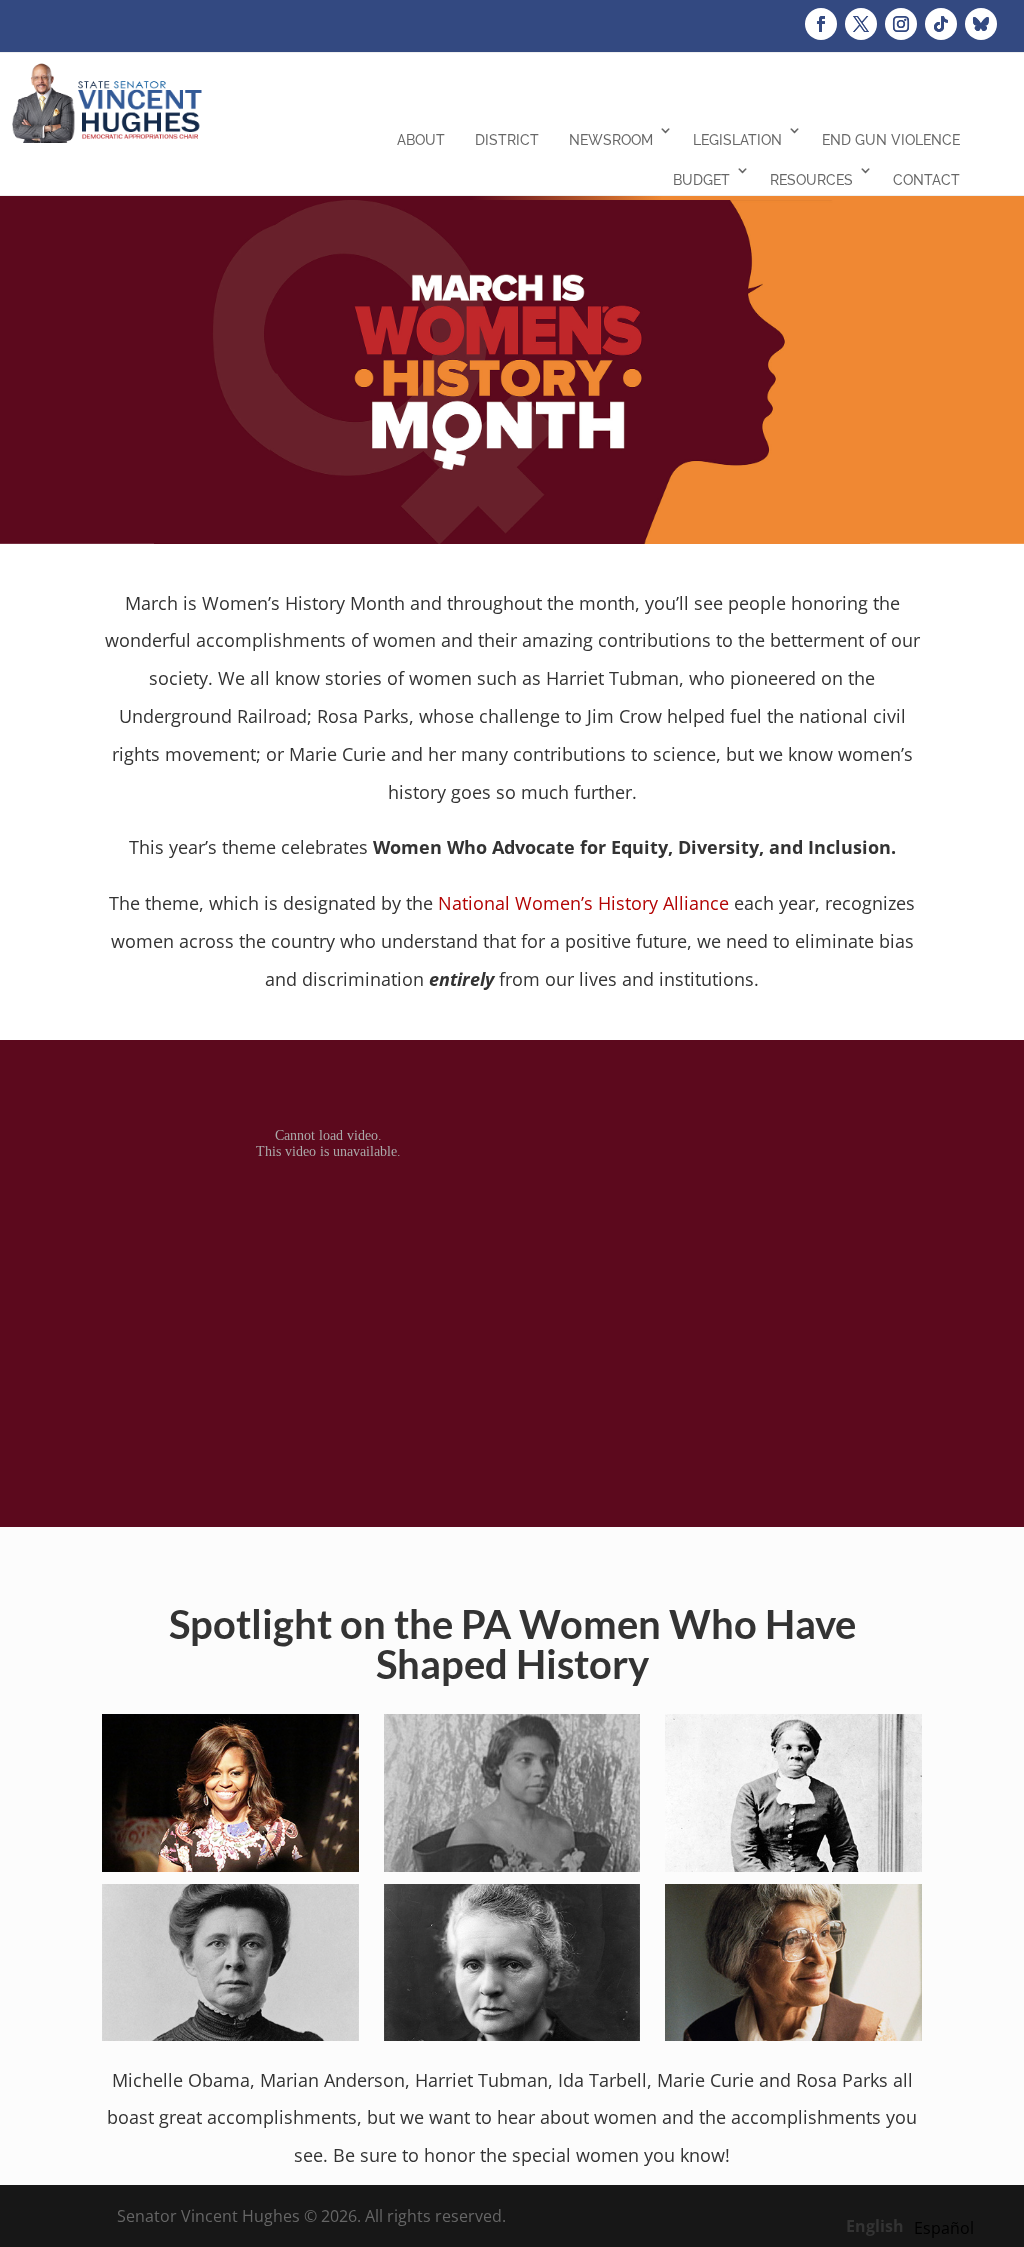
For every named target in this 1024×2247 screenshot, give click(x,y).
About (421, 140)
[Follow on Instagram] (901, 24)
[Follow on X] (861, 24)
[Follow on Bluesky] (981, 24)
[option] (944, 2228)
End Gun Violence (891, 140)
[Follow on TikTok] (941, 24)
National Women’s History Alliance (583, 903)
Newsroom (611, 140)
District (507, 140)
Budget (701, 180)
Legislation (737, 140)
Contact (926, 180)
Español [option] (944, 2228)
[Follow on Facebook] (821, 24)
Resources (811, 180)
